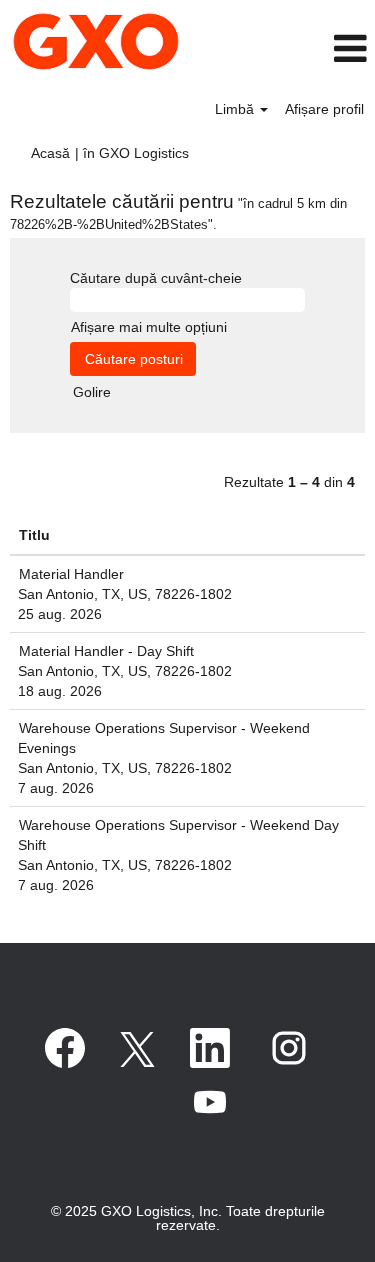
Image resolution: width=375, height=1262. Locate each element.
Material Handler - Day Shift (106, 651)
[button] (325, 48)
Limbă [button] (236, 109)
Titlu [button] (34, 535)
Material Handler (71, 574)
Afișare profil (324, 109)
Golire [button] (92, 392)
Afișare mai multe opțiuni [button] (149, 327)
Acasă (50, 153)
